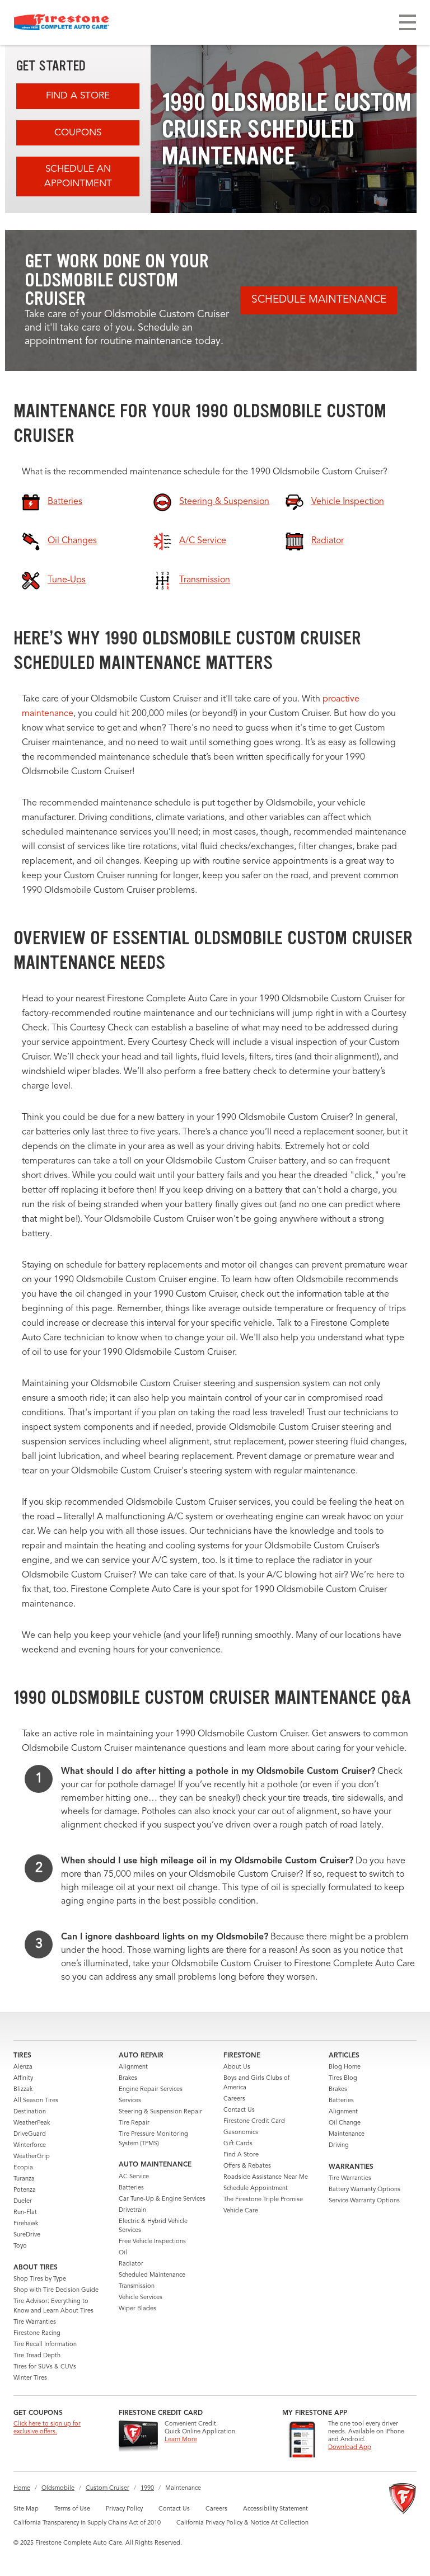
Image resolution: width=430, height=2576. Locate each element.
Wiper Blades (137, 2309)
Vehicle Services (141, 2298)
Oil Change (345, 2123)
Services (130, 2101)
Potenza (25, 2190)
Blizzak (23, 2090)
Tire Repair (134, 2123)
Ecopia (23, 2168)
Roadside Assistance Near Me (266, 2177)
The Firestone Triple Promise (263, 2200)
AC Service (134, 2177)
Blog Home (345, 2067)
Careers (234, 2099)
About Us (237, 2067)
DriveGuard (30, 2134)
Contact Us (239, 2110)
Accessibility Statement (275, 2509)
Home (22, 2488)
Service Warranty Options (364, 2201)
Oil (123, 2253)
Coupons (78, 133)
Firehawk (26, 2224)
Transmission (137, 2287)
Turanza (24, 2179)
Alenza (23, 2067)
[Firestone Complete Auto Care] (62, 22)
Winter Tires (30, 2378)
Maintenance (347, 2134)
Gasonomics (241, 2133)
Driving (339, 2146)
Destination (30, 2112)
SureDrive (27, 2235)
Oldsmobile (58, 2488)
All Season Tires (36, 2101)
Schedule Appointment (256, 2189)
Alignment (133, 2067)
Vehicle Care (241, 2211)
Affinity (23, 2078)
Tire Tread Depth (37, 2356)
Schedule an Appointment (78, 176)
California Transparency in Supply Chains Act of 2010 (87, 2523)
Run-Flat (25, 2213)
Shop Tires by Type (40, 2279)
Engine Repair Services (151, 2090)
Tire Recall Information (45, 2345)
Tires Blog (343, 2078)
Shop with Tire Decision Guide (56, 2290)
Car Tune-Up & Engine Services (162, 2199)
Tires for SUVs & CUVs (45, 2367)
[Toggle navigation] (408, 22)
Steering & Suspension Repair (160, 2112)
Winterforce (30, 2146)
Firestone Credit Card (254, 2121)
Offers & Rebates (247, 2166)
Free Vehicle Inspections (152, 2242)
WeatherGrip (32, 2157)
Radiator (131, 2264)
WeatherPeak (32, 2123)
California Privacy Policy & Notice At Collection (242, 2523)
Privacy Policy (124, 2509)
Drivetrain (132, 2210)
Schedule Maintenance (319, 300)
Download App (350, 2448)
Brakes (128, 2078)
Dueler (23, 2201)
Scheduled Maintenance (152, 2275)
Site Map (26, 2509)
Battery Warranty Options (364, 2190)
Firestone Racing (37, 2334)
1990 (147, 2488)
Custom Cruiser (107, 2488)
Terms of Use (72, 2509)
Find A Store (78, 96)
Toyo (20, 2246)
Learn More (181, 2440)
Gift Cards (238, 2144)
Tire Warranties (35, 2322)
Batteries (131, 2188)
